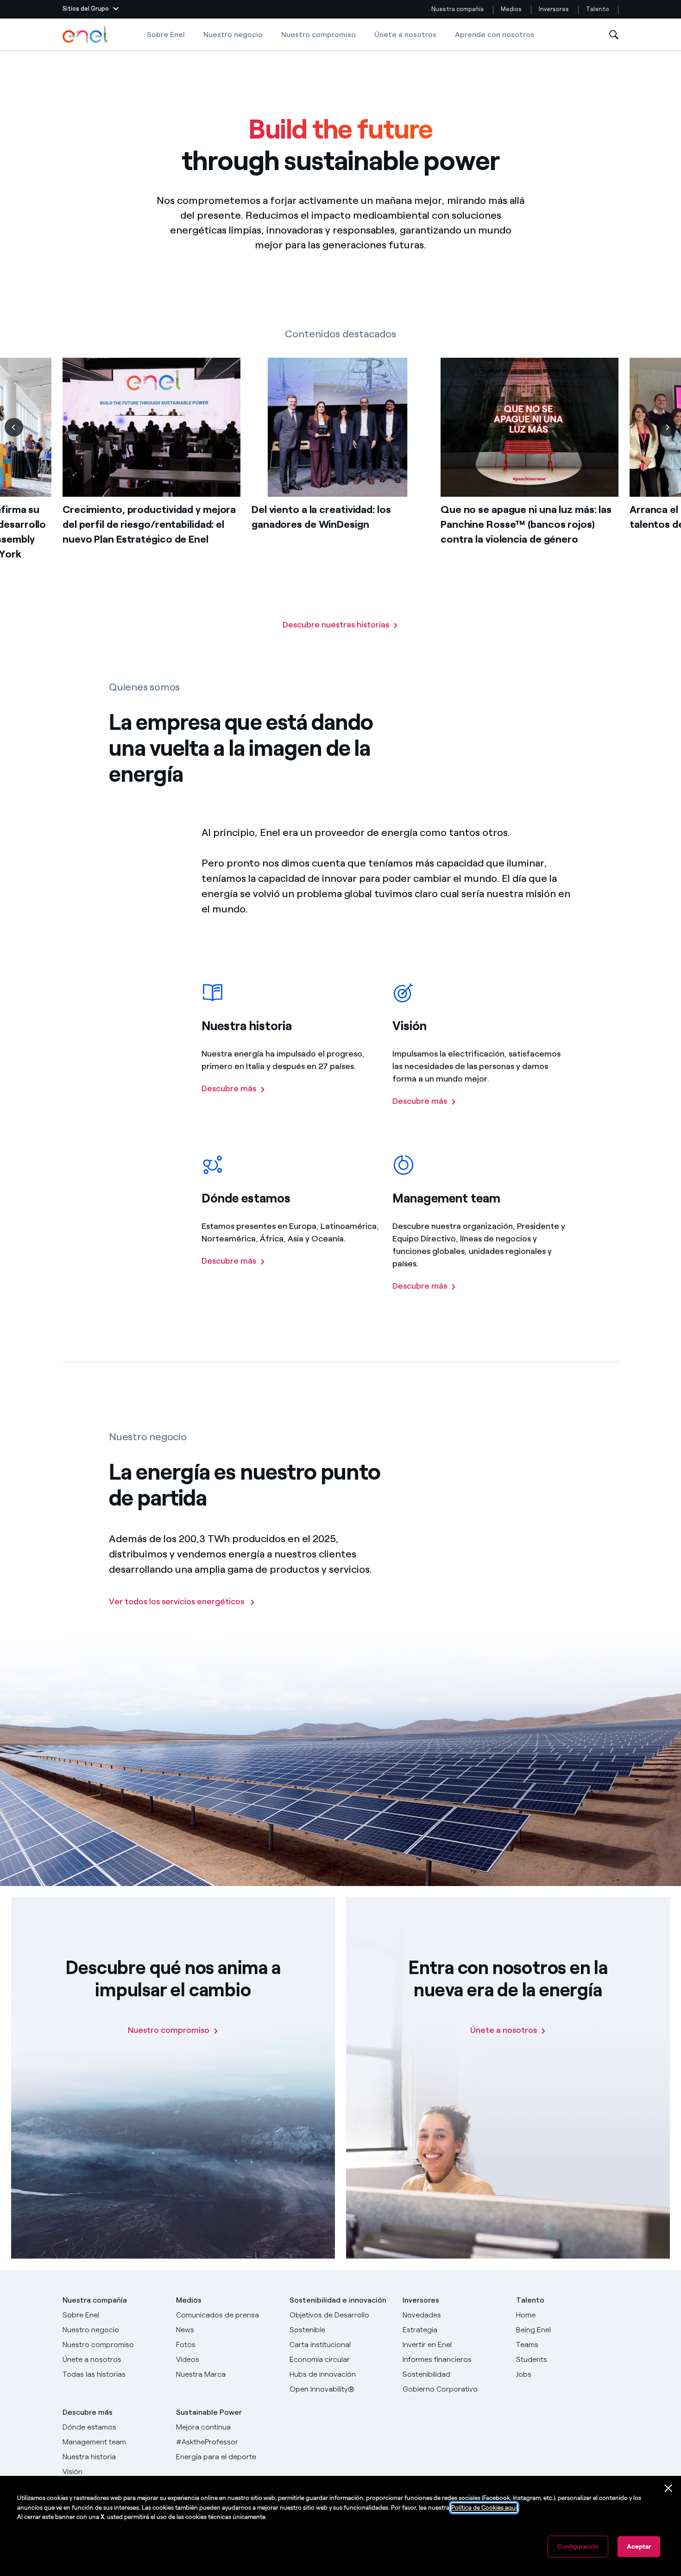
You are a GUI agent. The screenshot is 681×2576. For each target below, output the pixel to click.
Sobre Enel (166, 35)
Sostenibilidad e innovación (338, 2300)
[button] (91, 9)
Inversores (554, 9)
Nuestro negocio (233, 35)
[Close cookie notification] (668, 2488)
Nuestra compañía (457, 9)
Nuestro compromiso (318, 35)
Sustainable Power (209, 2412)
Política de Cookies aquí (484, 2508)
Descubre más (88, 2412)
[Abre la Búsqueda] (614, 35)
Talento (598, 9)
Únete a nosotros (405, 35)
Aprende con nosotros (495, 35)
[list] (340, 488)
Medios (511, 9)
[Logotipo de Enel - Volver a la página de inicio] (86, 35)
